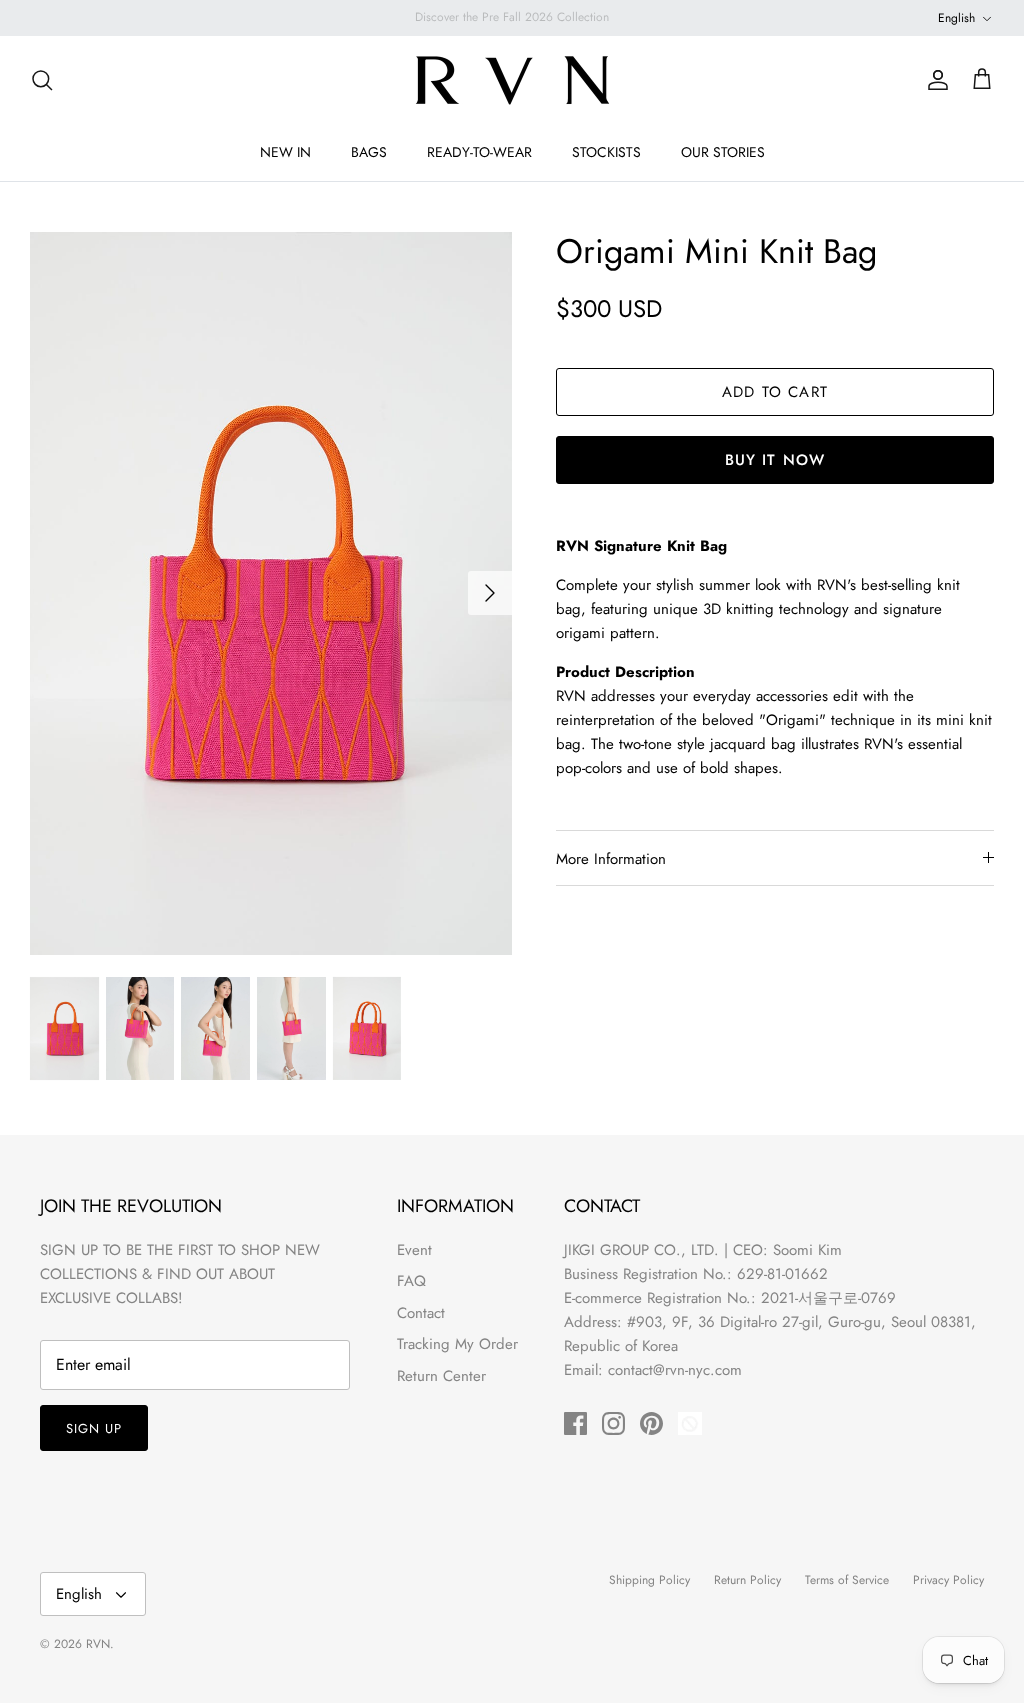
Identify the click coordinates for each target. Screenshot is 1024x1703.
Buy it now (775, 460)
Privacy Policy (948, 1580)
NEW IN (285, 152)
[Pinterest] (651, 1423)
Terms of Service (847, 1580)
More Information (611, 859)
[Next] (490, 593)
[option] (271, 593)
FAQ (411, 1281)
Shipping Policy (649, 1580)
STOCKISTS (606, 152)
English (956, 18)
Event (414, 1250)
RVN (98, 1644)
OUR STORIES (723, 152)
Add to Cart (775, 392)
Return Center (441, 1376)
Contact (421, 1313)
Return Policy (747, 1580)
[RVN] (512, 80)
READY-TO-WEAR (479, 152)
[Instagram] (613, 1423)
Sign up (94, 1428)
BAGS (369, 152)
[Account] (934, 80)
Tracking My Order (457, 1344)
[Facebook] (575, 1423)
